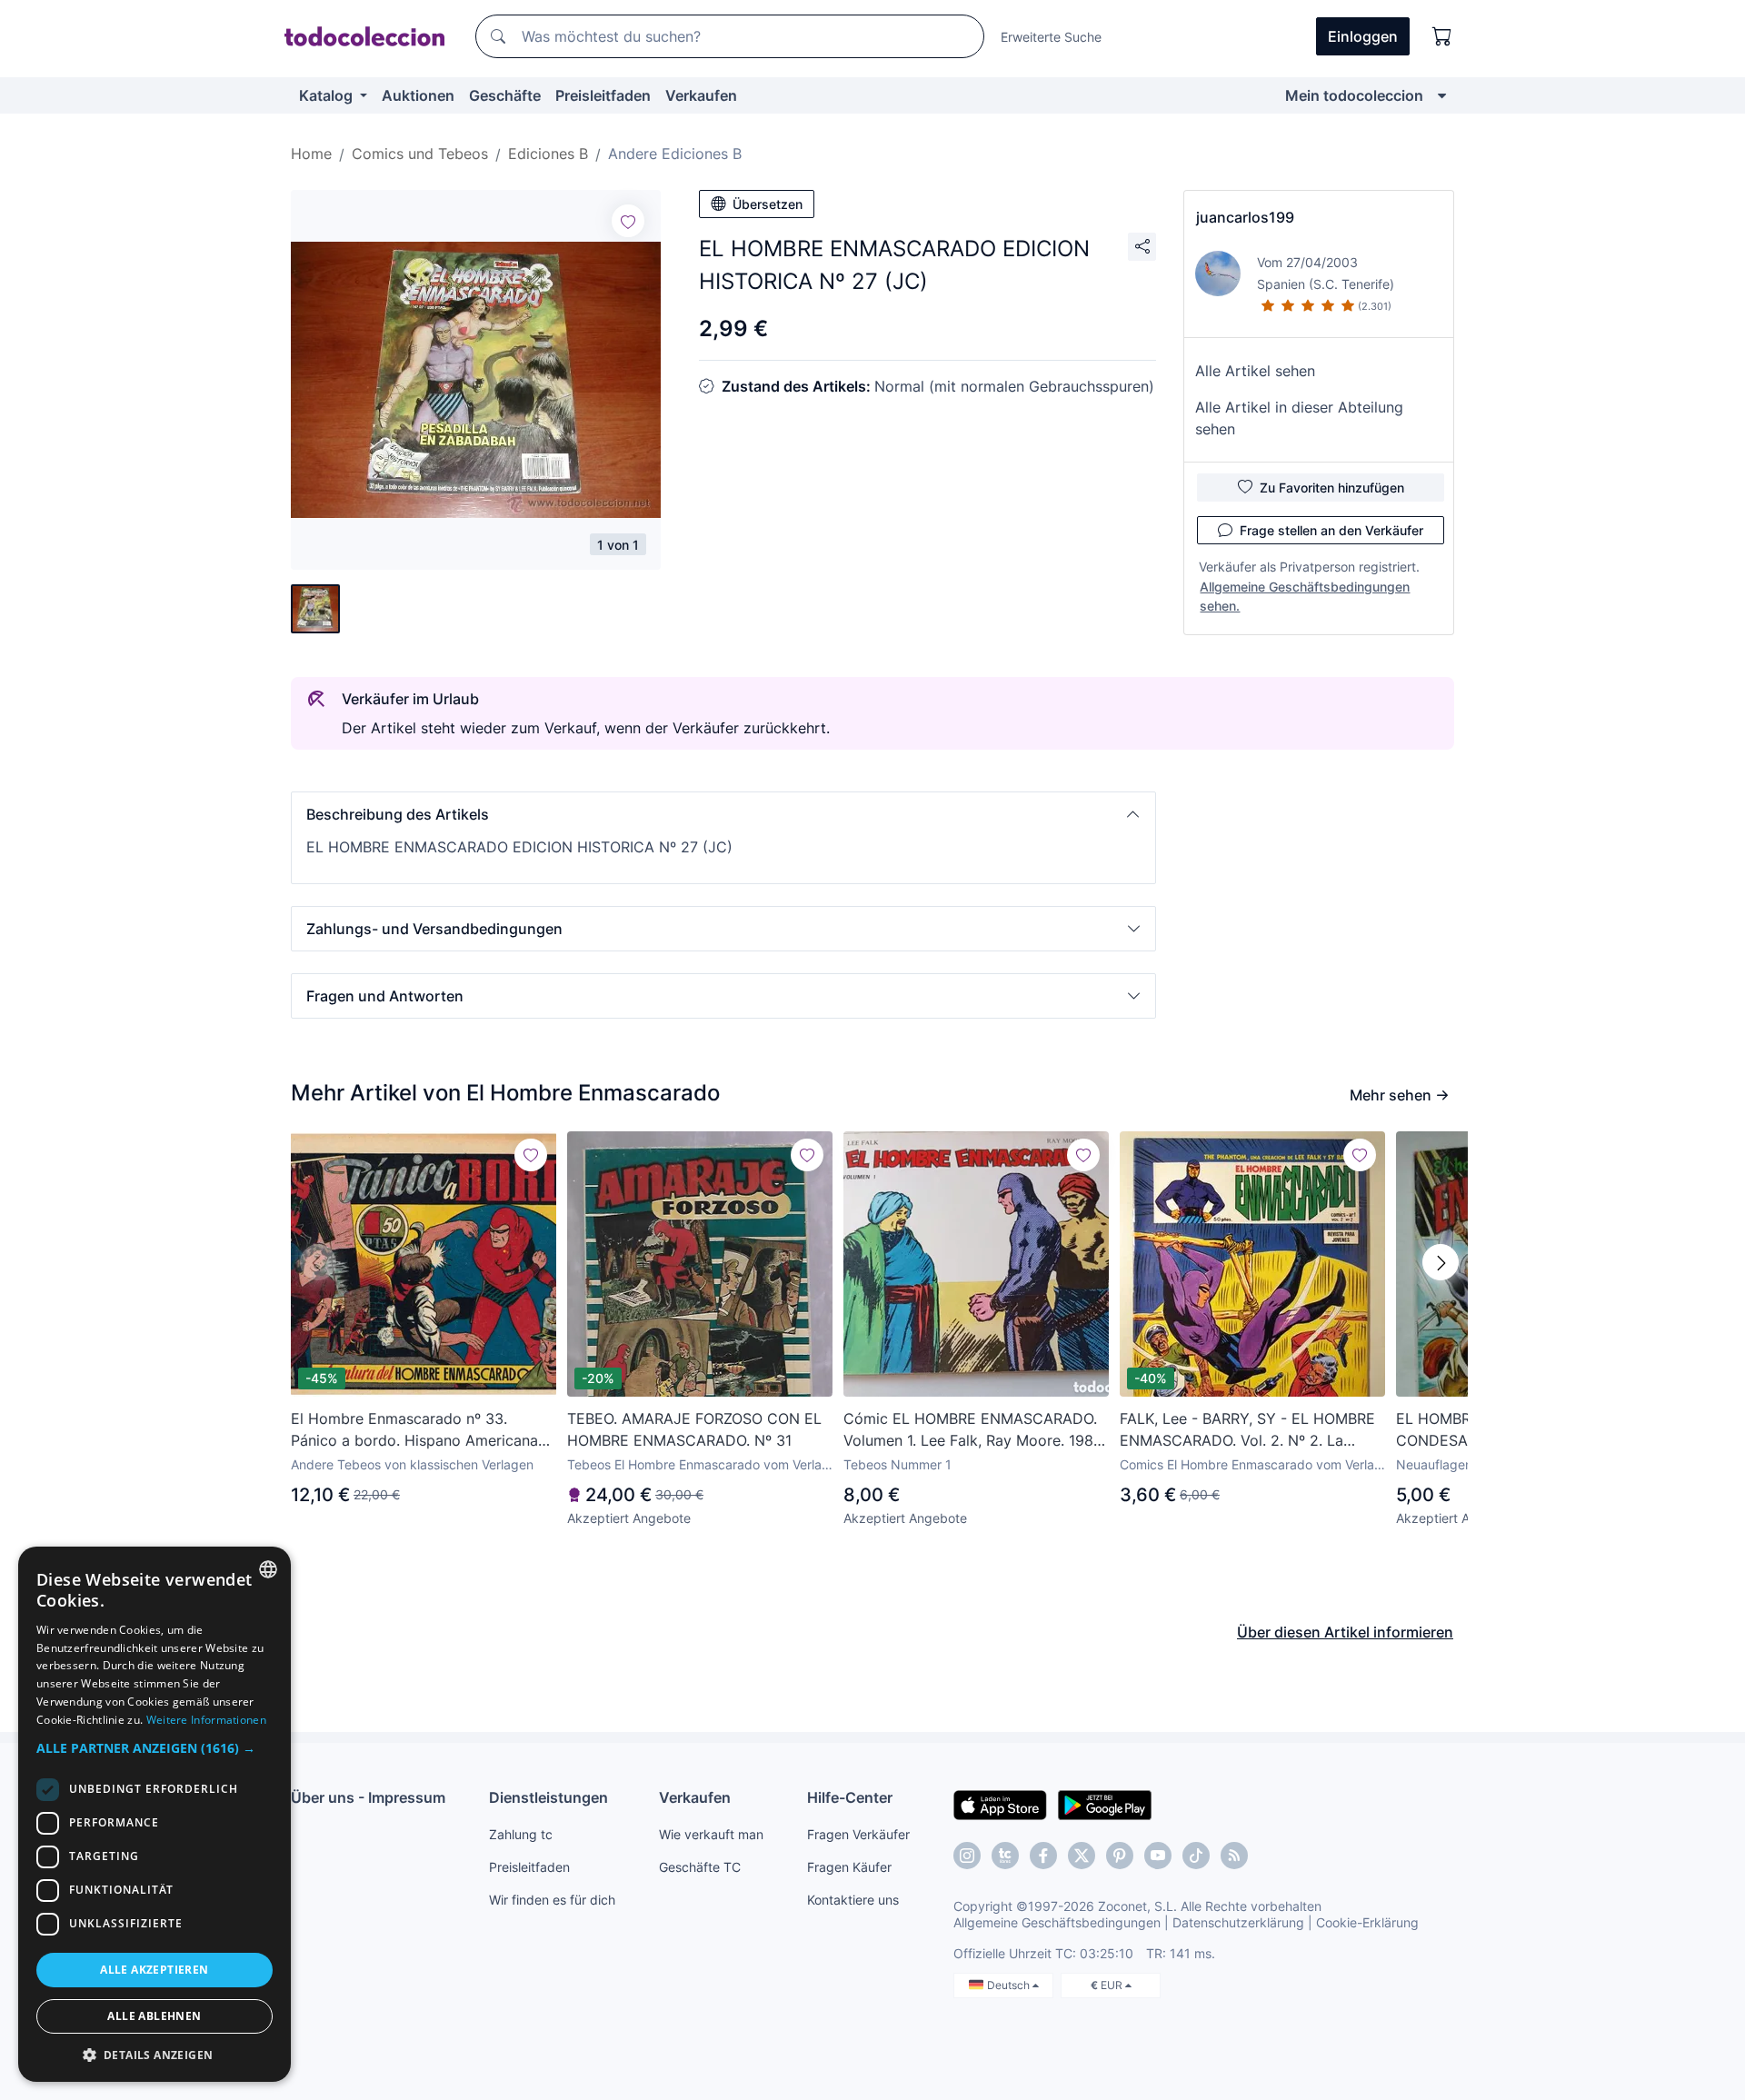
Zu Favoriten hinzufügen (1332, 488)
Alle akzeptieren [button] (154, 1970)
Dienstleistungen (548, 1797)
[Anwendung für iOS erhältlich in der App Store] (1000, 1804)
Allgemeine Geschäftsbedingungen (1057, 1922)
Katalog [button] (328, 95)
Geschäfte (505, 95)
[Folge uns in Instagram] (967, 1856)
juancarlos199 (1245, 217)
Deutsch (1010, 1985)
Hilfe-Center (850, 1797)
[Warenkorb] (1442, 36)
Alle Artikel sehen (1255, 371)
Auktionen (418, 95)
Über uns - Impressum (368, 1797)
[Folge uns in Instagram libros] (1005, 1856)
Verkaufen (701, 95)
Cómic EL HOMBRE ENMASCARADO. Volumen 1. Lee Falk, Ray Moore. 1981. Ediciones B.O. (973, 1430)
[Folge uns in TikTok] (1196, 1856)
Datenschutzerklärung (1238, 1922)
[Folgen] (628, 221)
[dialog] (155, 1814)
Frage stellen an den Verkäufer (1331, 530)
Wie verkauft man (711, 1834)
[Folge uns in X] (1082, 1856)
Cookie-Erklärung (1367, 1922)
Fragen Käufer (849, 1867)
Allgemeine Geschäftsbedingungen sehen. (1305, 596)
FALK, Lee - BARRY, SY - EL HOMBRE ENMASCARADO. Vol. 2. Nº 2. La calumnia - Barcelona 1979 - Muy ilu (1247, 1430)
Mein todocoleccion (1354, 95)
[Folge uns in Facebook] (1043, 1856)
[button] (723, 814)
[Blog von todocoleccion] (1234, 1856)
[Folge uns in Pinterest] (1120, 1856)
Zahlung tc (521, 1834)
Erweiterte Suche (1051, 37)
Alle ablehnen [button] (154, 2016)
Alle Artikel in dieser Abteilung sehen (1299, 418)
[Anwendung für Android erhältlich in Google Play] (1105, 1804)
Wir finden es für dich (552, 1900)
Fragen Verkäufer (858, 1834)
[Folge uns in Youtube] (1158, 1856)
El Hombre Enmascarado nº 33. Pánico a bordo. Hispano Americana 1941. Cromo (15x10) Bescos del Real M (418, 1430)
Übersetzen (768, 204)
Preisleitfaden (603, 95)
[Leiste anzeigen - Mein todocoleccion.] (1442, 95)
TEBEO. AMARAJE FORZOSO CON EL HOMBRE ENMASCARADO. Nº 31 (694, 1429)
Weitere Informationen (206, 1720)
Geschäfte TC (700, 1867)
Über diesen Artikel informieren (1345, 1632)
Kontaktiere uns (853, 1900)
